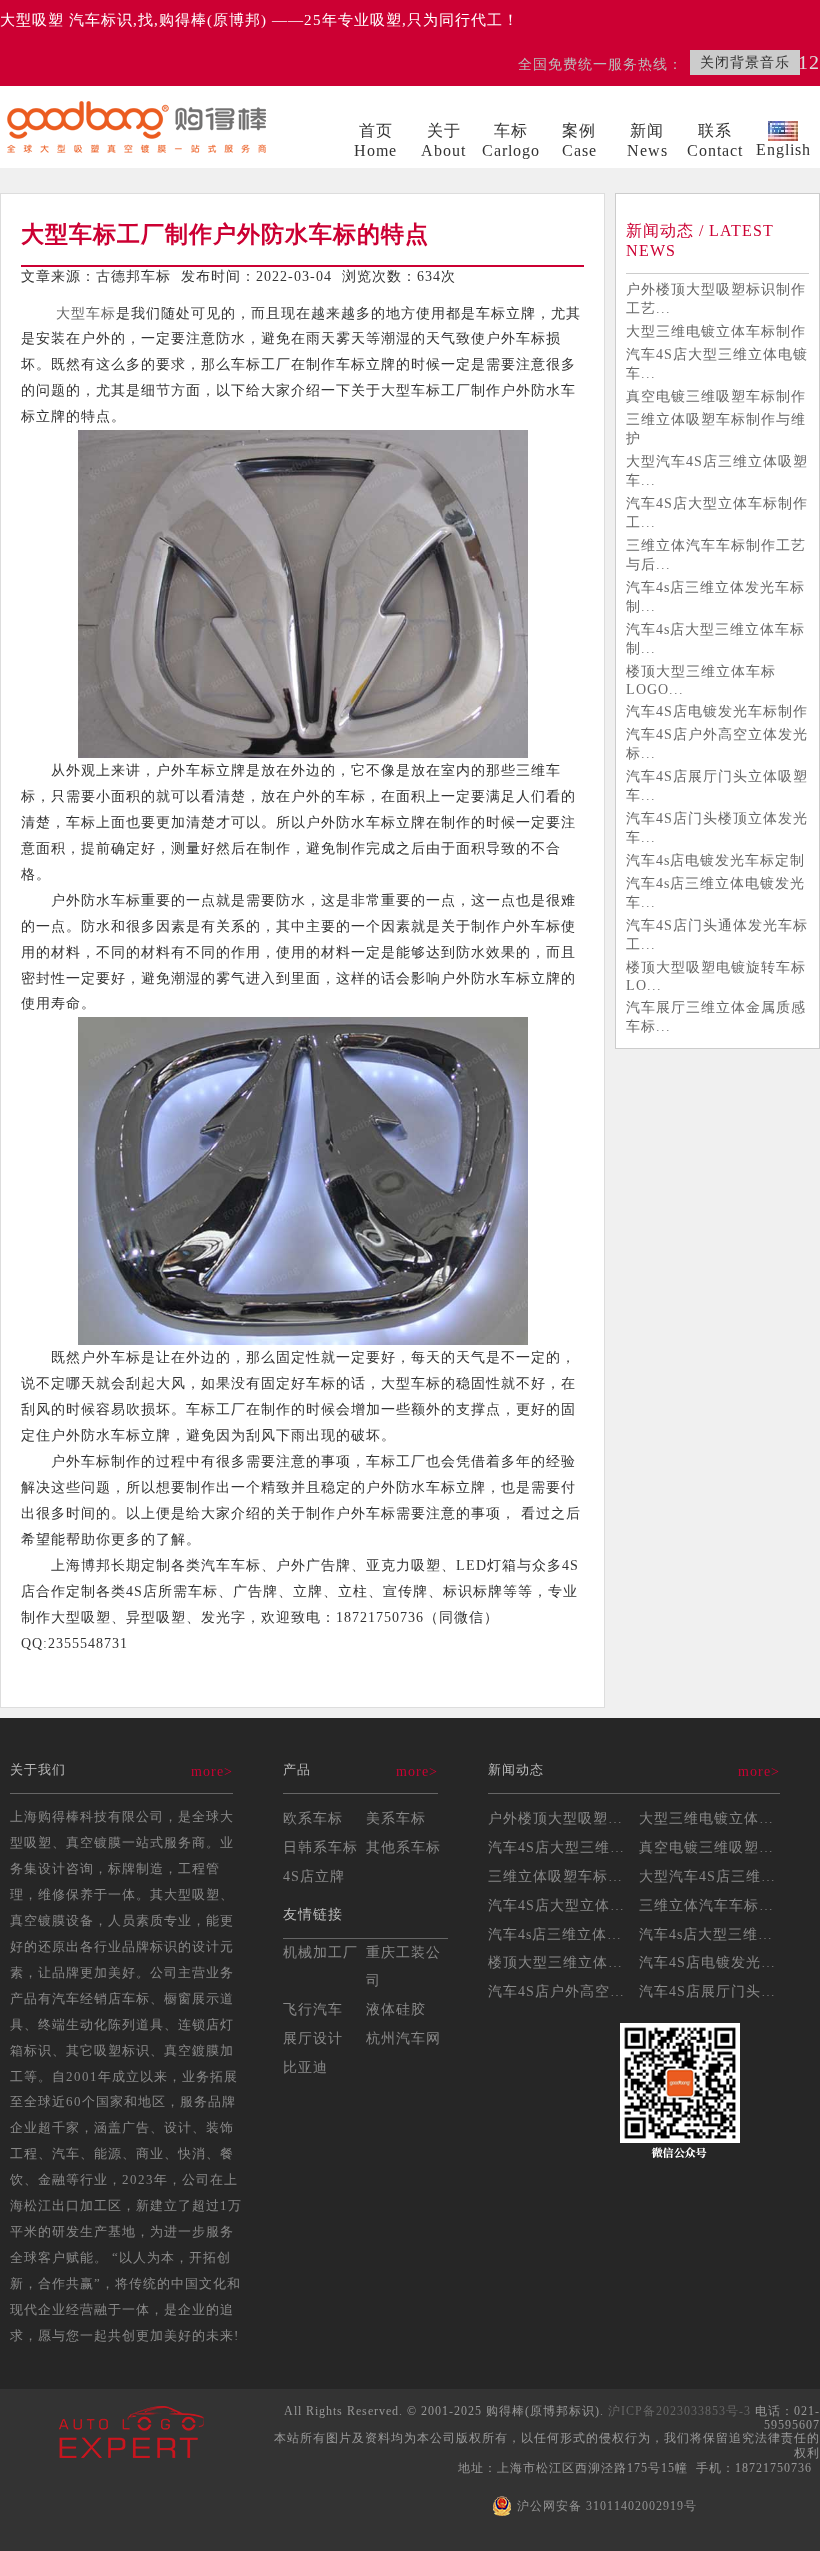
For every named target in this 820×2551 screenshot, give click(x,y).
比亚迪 (305, 2067)
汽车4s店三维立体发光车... (577, 1934)
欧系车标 (313, 1818)
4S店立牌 (314, 1876)
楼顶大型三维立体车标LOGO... (701, 680)
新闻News (647, 140)
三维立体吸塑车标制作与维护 (716, 428)
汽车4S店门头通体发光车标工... (717, 934)
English (783, 149)
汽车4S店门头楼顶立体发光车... (717, 827)
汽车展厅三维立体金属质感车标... (716, 1016)
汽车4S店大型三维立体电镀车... (717, 363)
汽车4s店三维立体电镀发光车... (715, 892)
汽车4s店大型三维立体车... (728, 1934)
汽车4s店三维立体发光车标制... (715, 596)
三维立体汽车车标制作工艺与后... (716, 554)
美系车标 (396, 1818)
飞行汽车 (313, 2009)
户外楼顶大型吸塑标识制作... (585, 1818)
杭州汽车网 (403, 2038)
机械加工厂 (320, 1952)
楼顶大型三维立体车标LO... (581, 1962)
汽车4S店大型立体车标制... (579, 1905)
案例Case (579, 140)
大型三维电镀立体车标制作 (716, 331)
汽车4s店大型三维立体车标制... (715, 638)
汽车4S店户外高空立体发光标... (717, 743)
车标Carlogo (511, 140)
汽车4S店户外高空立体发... (579, 1991)
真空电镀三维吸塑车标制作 (716, 396)
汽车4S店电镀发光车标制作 (717, 711)
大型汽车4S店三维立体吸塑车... (717, 470)
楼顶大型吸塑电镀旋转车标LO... (716, 976)
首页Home (375, 140)
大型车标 (86, 313)
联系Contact (715, 140)
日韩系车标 (320, 1847)
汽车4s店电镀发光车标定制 (715, 860)
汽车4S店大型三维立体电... (579, 1847)
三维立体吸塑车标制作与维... (585, 1876)
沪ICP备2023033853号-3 (679, 2411)
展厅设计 (313, 2038)
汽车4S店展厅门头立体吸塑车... (717, 785)
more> (212, 1771)
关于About (443, 140)
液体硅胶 (396, 2009)
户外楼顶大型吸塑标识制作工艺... (716, 298)
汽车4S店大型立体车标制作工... (717, 512)
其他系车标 (403, 1847)
